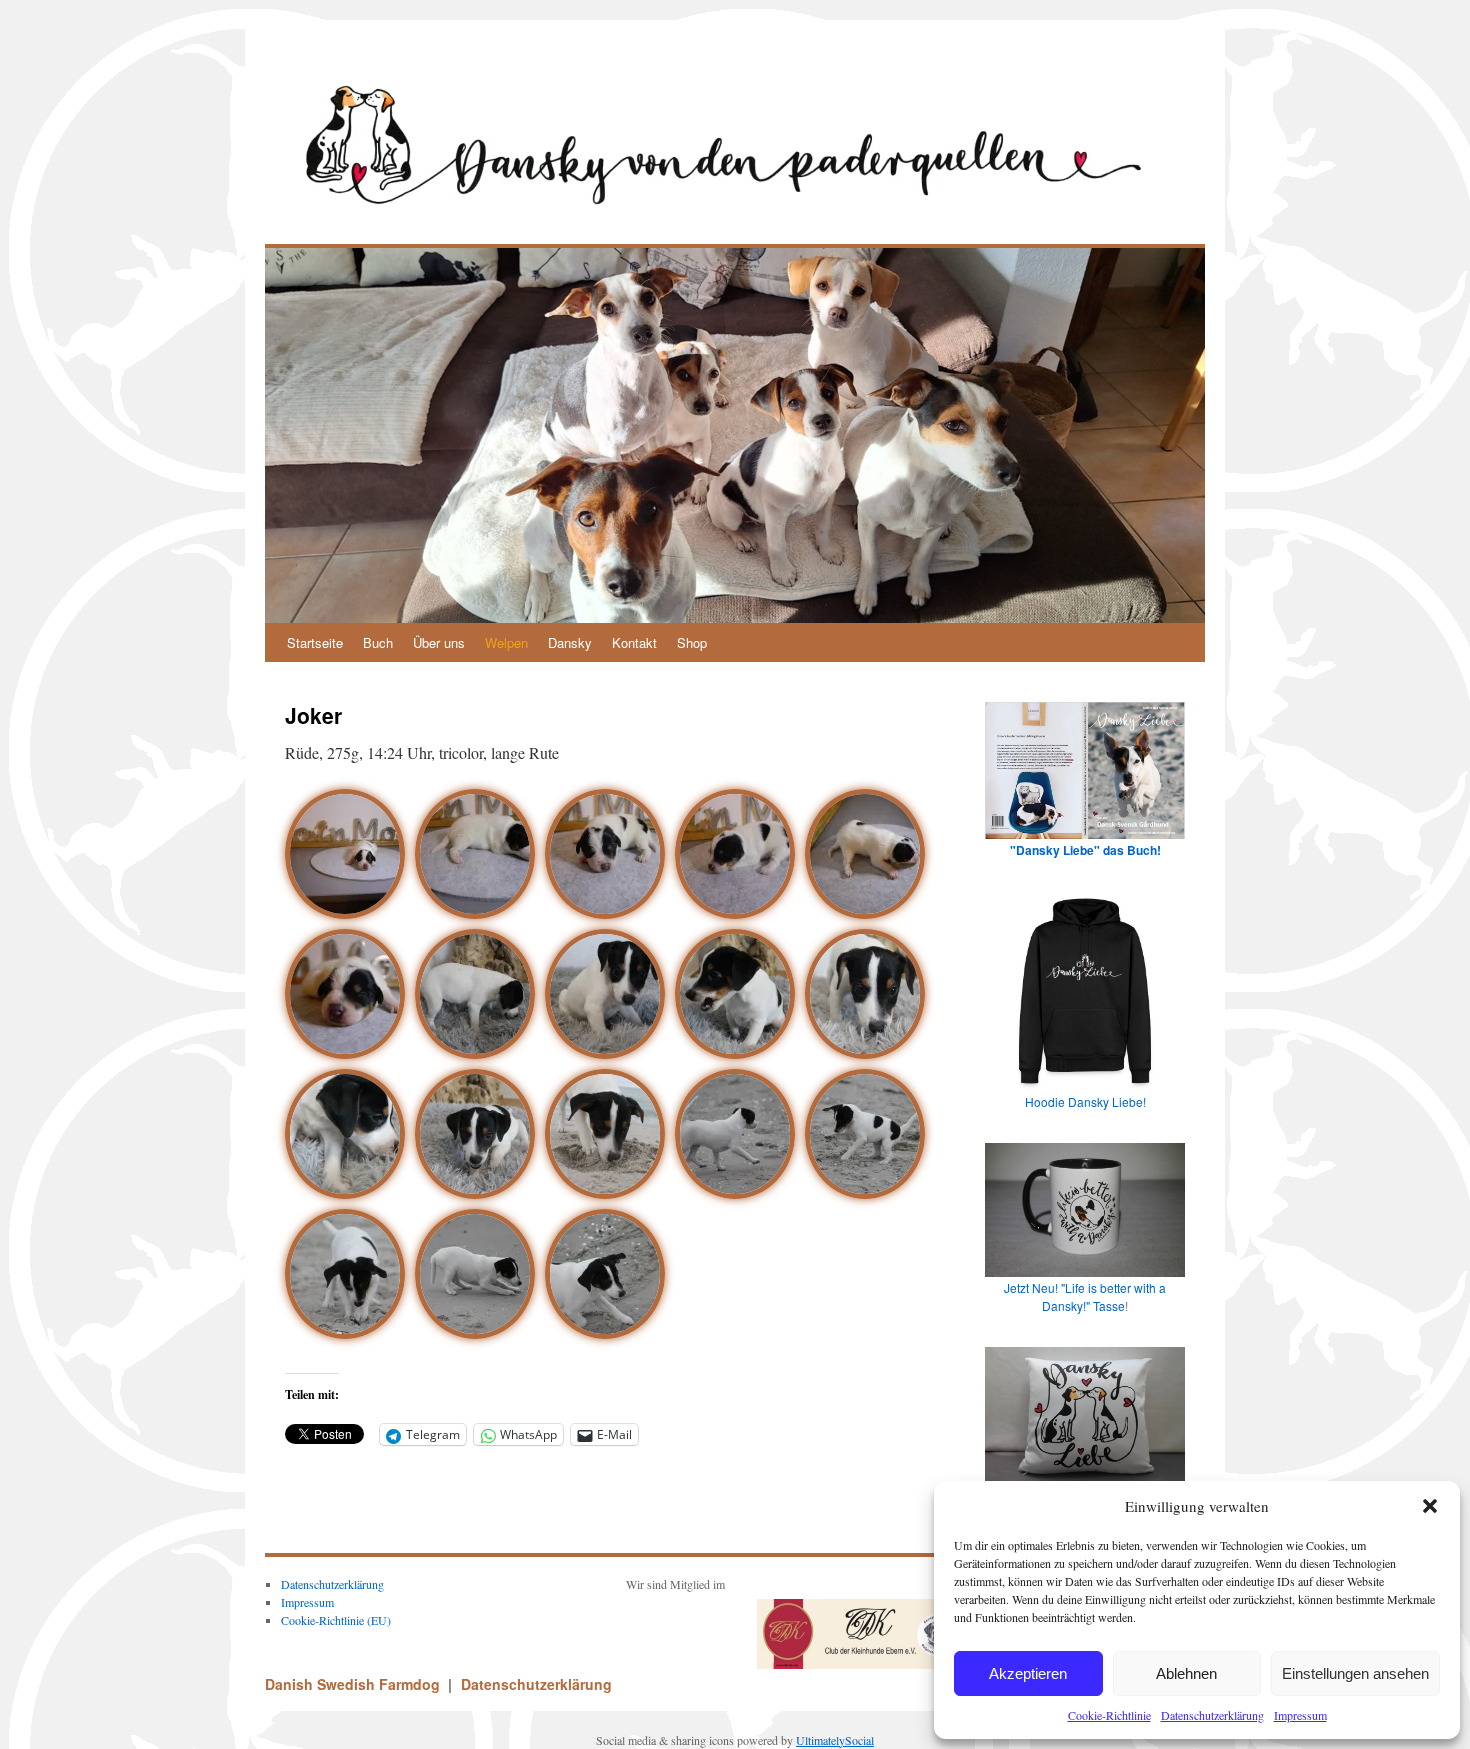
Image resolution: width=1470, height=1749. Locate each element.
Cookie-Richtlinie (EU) (336, 1620)
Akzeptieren (1028, 1673)
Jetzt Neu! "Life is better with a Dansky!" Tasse (1085, 1296)
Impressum (1300, 1715)
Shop (692, 642)
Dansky (570, 642)
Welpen (506, 642)
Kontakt (634, 642)
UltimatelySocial (835, 1740)
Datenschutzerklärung (1212, 1715)
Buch (378, 642)
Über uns (439, 642)
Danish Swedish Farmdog (354, 1684)
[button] (1430, 1506)
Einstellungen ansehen (1355, 1673)
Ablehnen (1186, 1673)
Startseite (315, 642)
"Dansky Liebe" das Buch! (1085, 850)
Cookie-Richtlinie (1109, 1715)
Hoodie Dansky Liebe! (1085, 1101)
